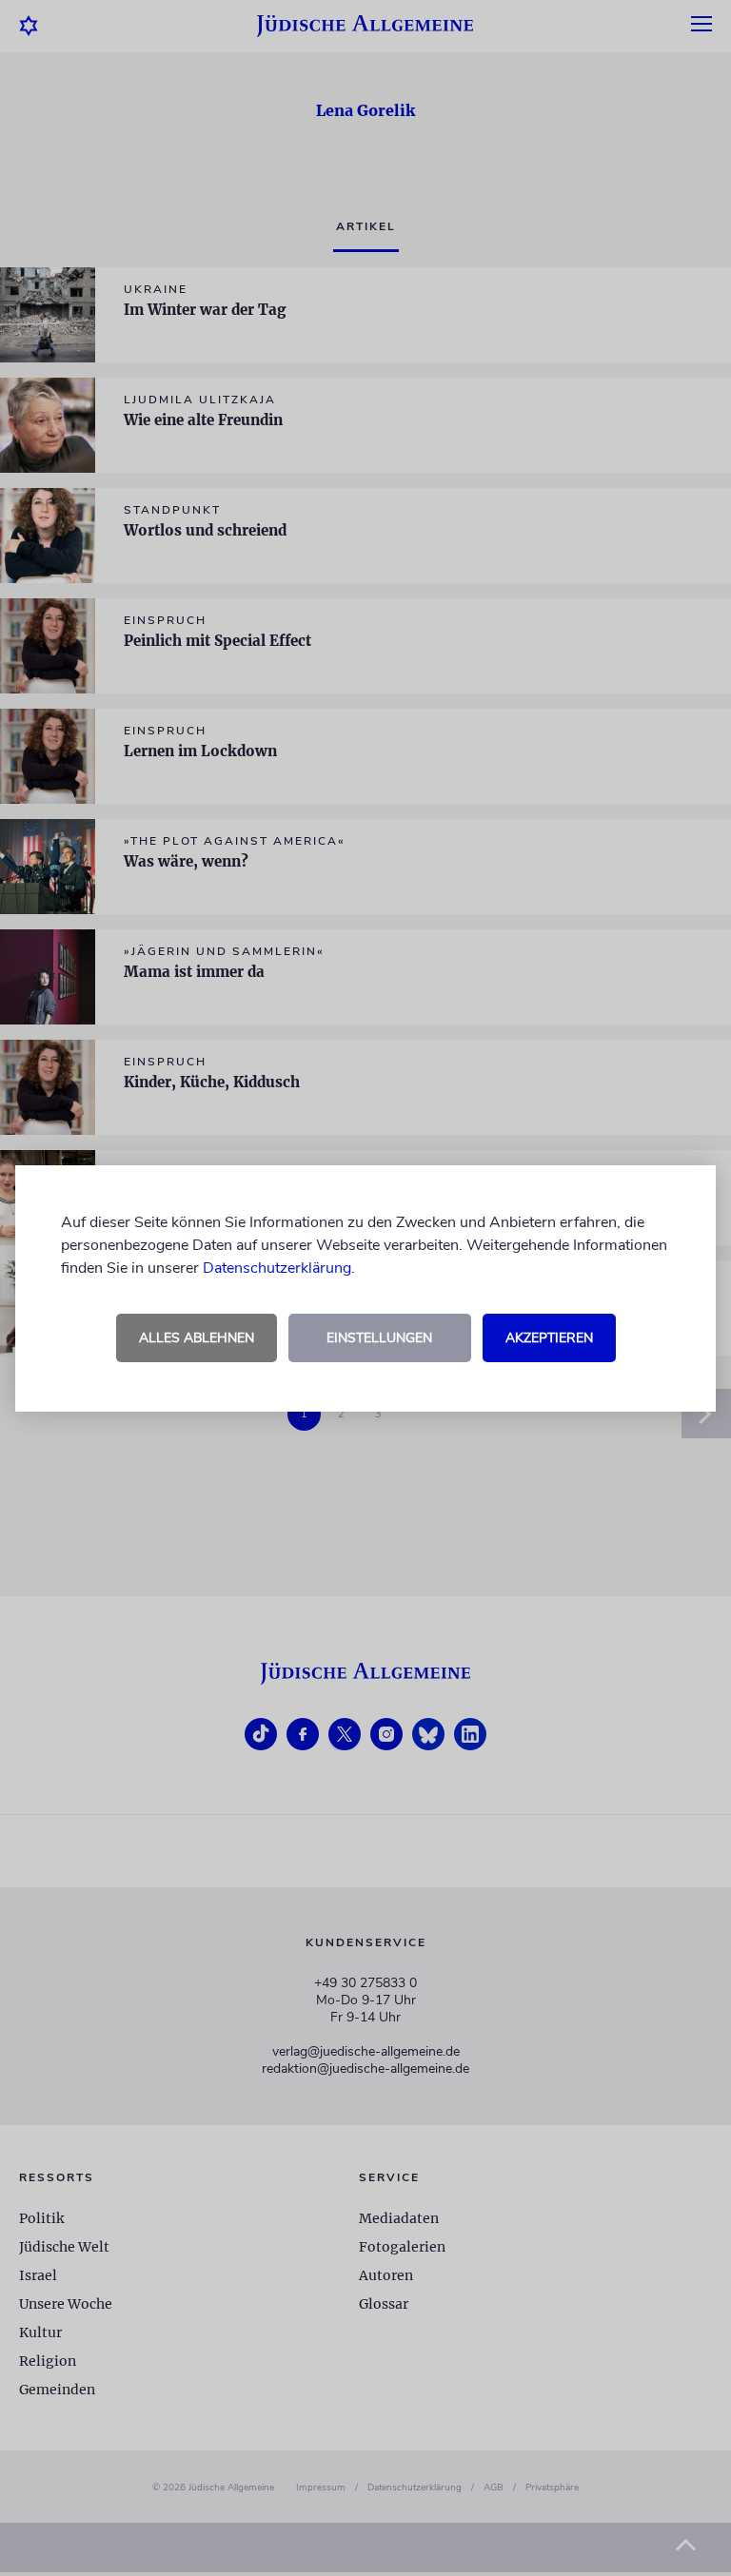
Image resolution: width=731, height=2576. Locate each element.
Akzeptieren (549, 1338)
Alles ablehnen (197, 1338)
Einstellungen (379, 1338)
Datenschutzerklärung (277, 1268)
